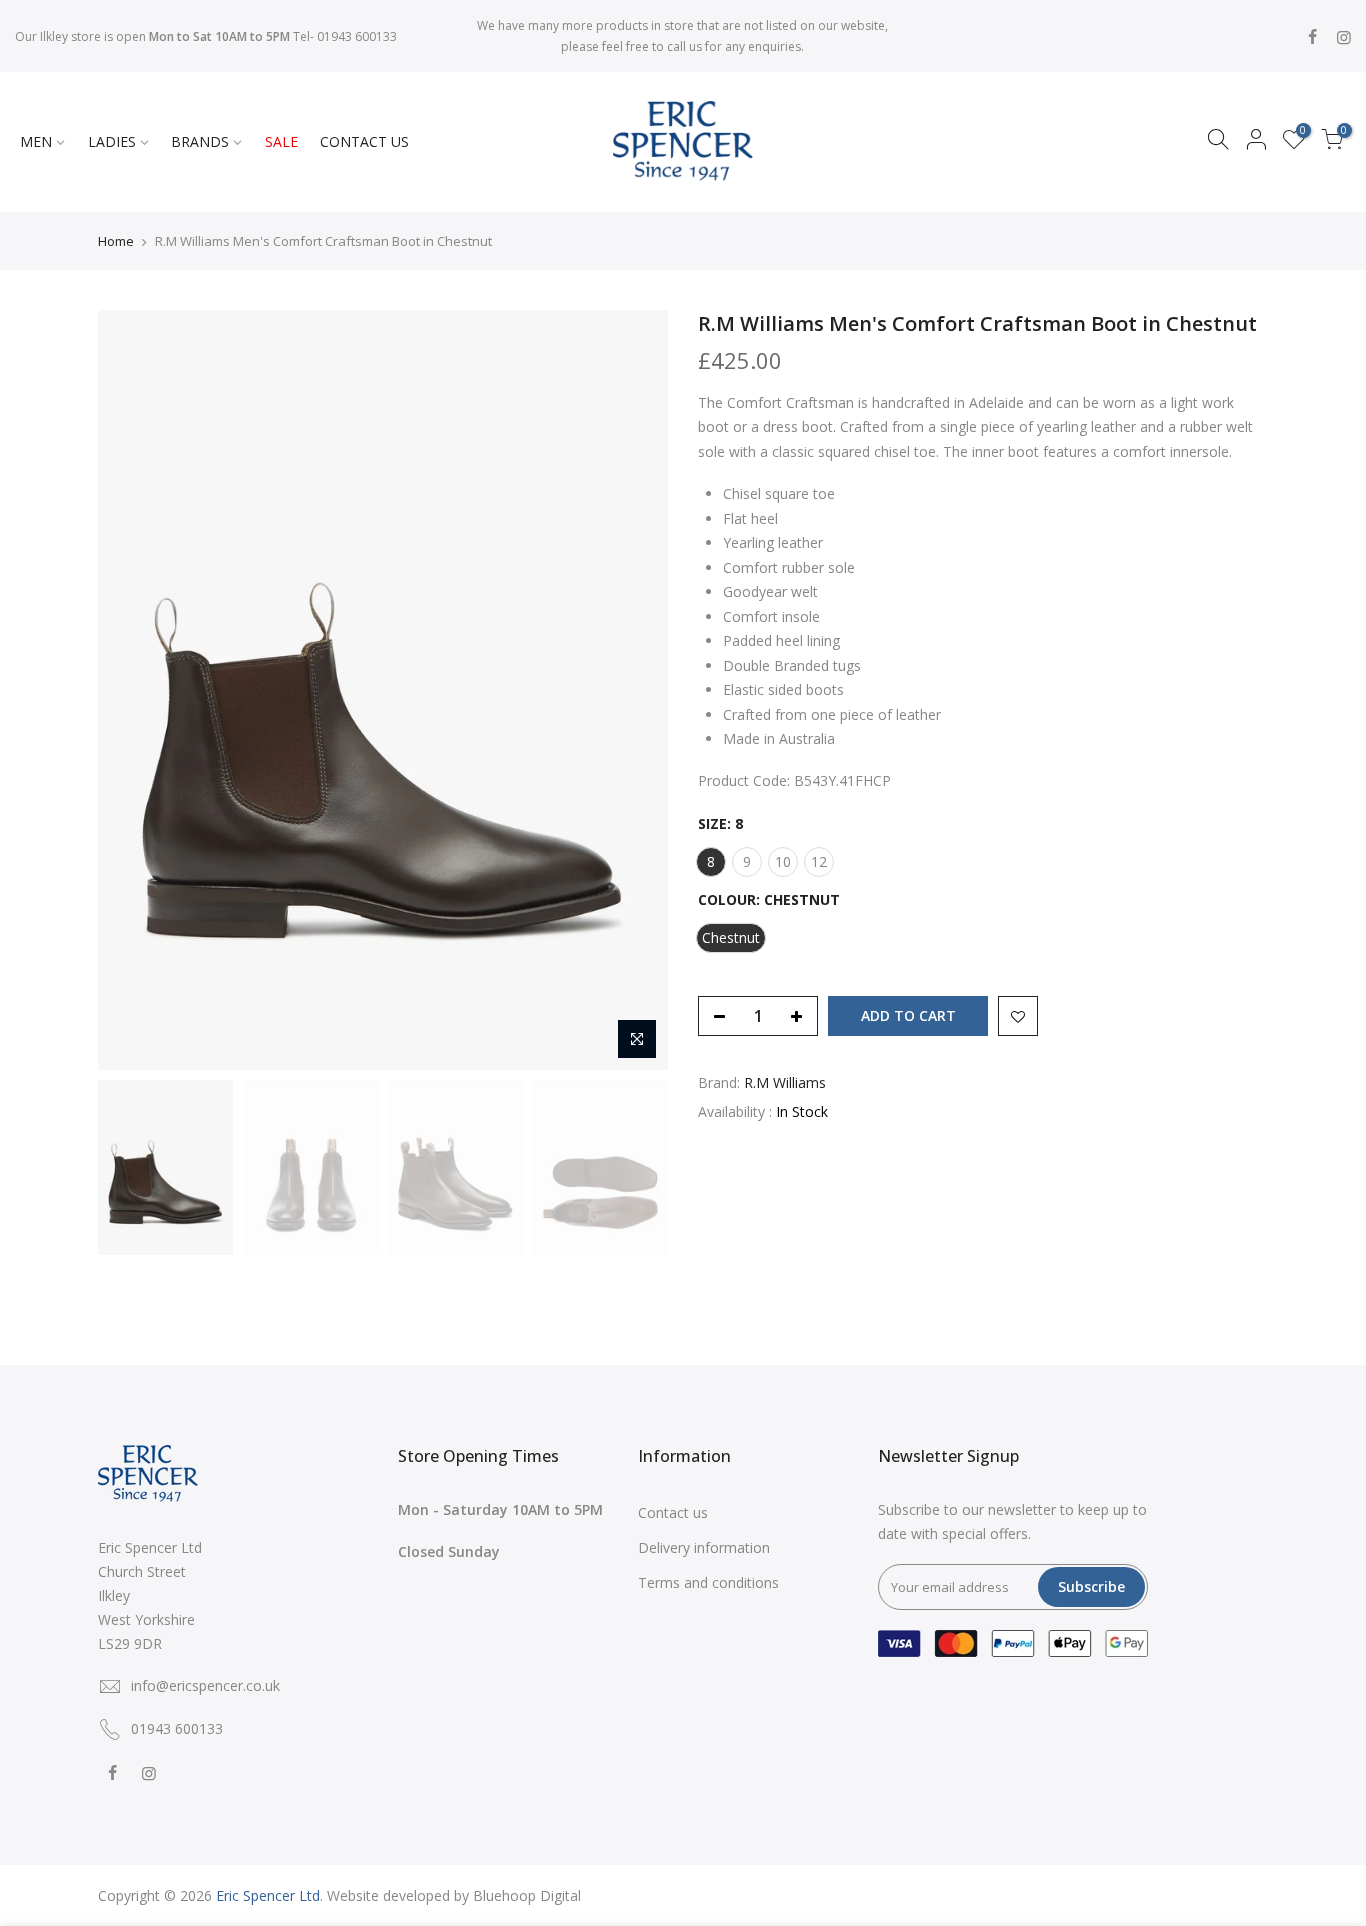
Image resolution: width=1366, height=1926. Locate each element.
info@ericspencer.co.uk (205, 1685)
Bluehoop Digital (527, 1895)
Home (116, 241)
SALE (281, 141)
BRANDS (200, 141)
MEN (36, 141)
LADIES (112, 141)
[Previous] (133, 690)
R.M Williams (785, 1082)
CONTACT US (364, 141)
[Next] (633, 690)
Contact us (673, 1512)
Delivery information (704, 1547)
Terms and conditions (708, 1582)
